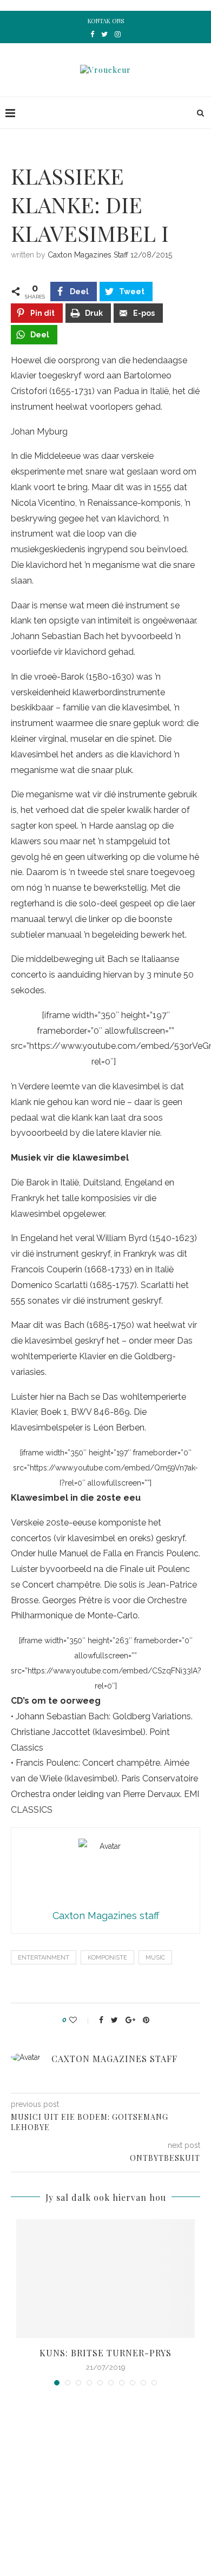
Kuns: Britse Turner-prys (105, 2353)
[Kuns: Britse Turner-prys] (105, 2279)
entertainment (44, 1958)
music (155, 1958)
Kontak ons (106, 21)
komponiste (107, 1958)
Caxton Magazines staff (88, 255)
